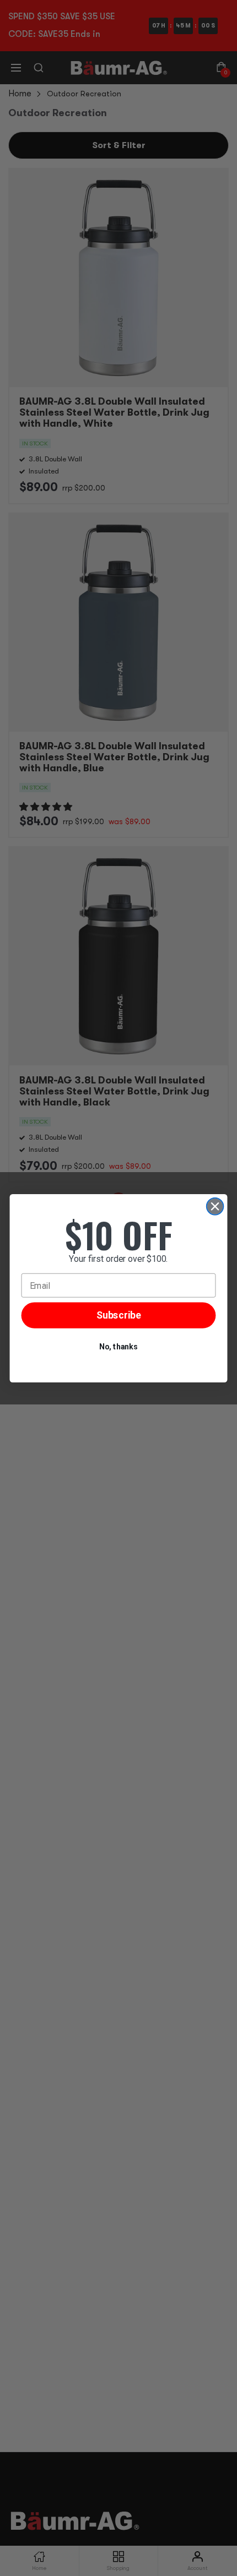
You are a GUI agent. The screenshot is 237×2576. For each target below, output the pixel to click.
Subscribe (119, 1315)
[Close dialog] (215, 1206)
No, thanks (118, 1347)
